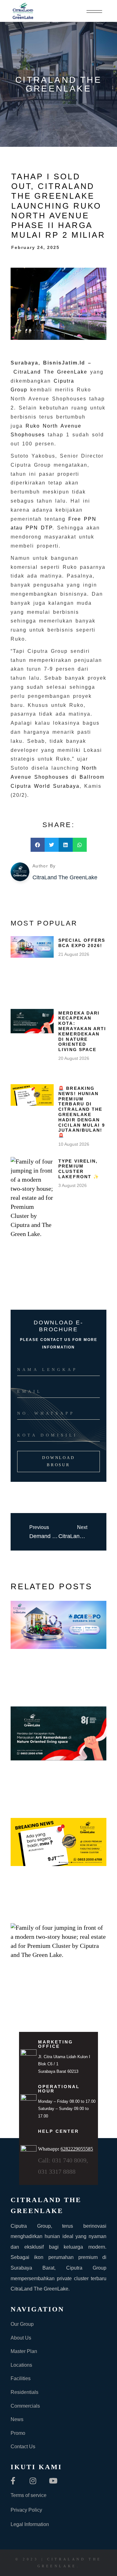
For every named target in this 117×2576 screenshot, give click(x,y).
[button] (38, 845)
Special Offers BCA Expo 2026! (82, 943)
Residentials (24, 2392)
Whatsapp (66, 2149)
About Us (21, 2338)
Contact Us (23, 2447)
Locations (21, 2365)
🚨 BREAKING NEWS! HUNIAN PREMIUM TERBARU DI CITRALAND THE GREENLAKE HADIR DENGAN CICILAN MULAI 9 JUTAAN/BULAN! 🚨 (82, 1112)
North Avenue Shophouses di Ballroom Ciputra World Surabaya (58, 777)
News (17, 2419)
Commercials (25, 2406)
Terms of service (29, 2495)
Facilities (21, 2378)
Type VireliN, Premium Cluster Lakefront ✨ (79, 1169)
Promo (18, 2433)
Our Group (22, 2324)
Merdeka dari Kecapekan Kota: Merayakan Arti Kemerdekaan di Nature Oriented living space (82, 1031)
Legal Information (30, 2524)
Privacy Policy (26, 2510)
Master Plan (24, 2351)
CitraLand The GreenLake (50, 372)
